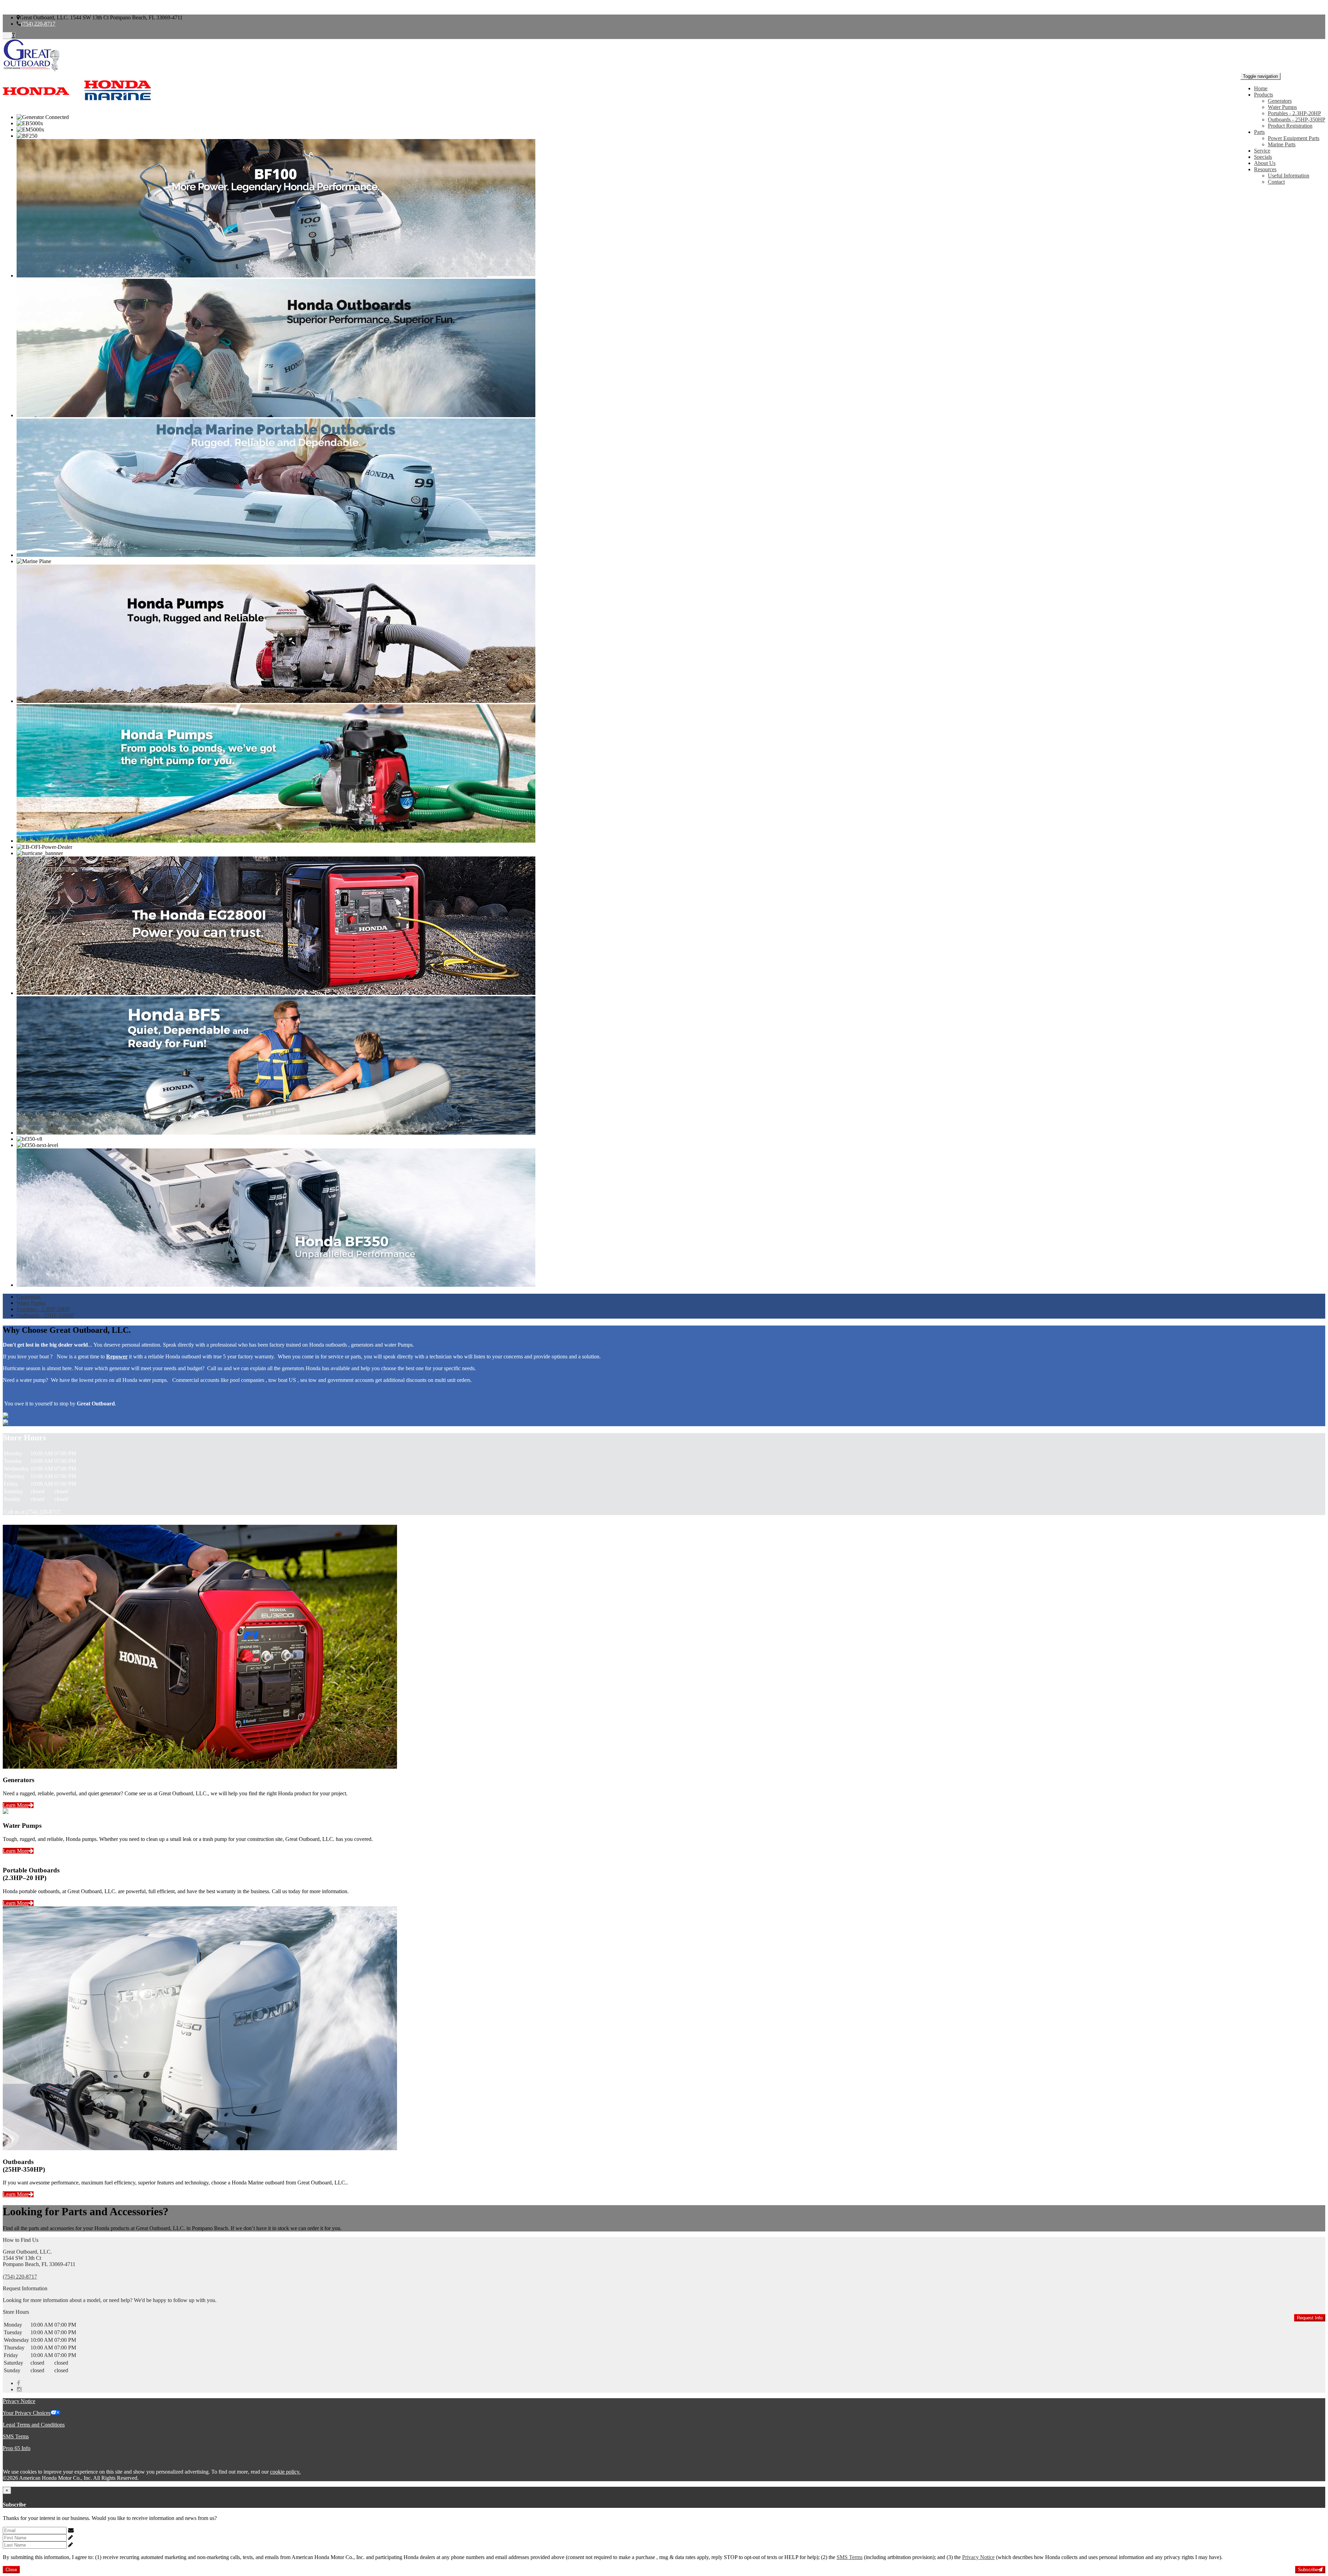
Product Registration (1290, 126)
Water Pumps (1282, 107)
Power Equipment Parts (1294, 138)
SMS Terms (16, 2436)
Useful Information (1289, 176)
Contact (1276, 182)
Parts (1259, 132)
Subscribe (1308, 2570)
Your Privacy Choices (27, 2413)
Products (1264, 95)
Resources (1265, 169)
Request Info (1310, 2318)
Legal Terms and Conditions (34, 2425)
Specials (1263, 157)
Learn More (16, 1805)
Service (1262, 151)
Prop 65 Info (17, 2448)
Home (1261, 88)
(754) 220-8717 (38, 24)
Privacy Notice (19, 2401)
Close (11, 2570)
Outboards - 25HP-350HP (1297, 120)
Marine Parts (1282, 144)
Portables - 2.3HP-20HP (1294, 113)
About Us (1265, 163)
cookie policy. (285, 2472)
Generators (1280, 101)
